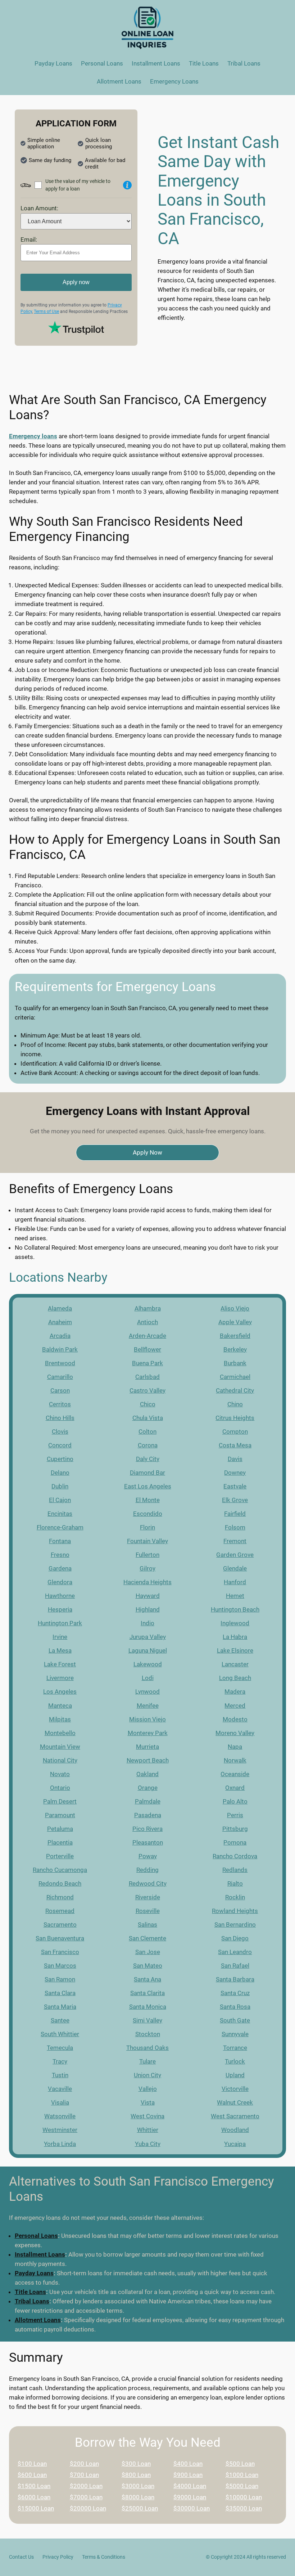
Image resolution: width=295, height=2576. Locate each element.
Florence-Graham (60, 1527)
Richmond (60, 1897)
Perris (235, 1815)
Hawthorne (60, 1596)
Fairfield (235, 1514)
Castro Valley (147, 1390)
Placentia (60, 1842)
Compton (235, 1432)
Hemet (235, 1596)
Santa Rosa (235, 2007)
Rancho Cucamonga (60, 1870)
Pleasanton (148, 1842)
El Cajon (60, 1500)
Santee (60, 2020)
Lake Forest (60, 1664)
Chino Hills (60, 1418)
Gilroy (147, 1568)
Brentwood (60, 1363)
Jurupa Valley (148, 1637)
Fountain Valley (147, 1541)
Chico (148, 1404)
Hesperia (60, 1609)
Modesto (235, 1719)
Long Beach (235, 1678)
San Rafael (235, 1966)
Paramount (60, 1815)
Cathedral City (235, 1390)
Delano (60, 1473)
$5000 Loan (242, 2486)
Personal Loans (36, 2236)
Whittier (148, 2130)
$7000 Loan (86, 2497)
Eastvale (235, 1486)
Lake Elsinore (235, 1650)
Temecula (60, 2048)
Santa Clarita (147, 1993)
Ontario (60, 1788)
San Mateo (148, 1966)
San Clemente (147, 1938)
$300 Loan (136, 2464)
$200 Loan (84, 2464)
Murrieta (147, 1747)
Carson (60, 1390)
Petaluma (60, 1829)
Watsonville (60, 2116)
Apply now (76, 282)
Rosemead (60, 1911)
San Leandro (235, 1952)
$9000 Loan (190, 2497)
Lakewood (148, 1664)
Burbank (235, 1363)
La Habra (235, 1637)
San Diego (235, 1938)
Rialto (235, 1883)
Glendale (235, 1568)
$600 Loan (32, 2475)
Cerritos (60, 1404)
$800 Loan (136, 2475)
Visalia (60, 2102)
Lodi (148, 1678)
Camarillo (60, 1377)
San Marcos (60, 1966)
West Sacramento (235, 2116)
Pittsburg (235, 1829)
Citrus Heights (235, 1418)
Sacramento (60, 1925)
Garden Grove (235, 1555)
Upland (235, 2075)
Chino (235, 1404)
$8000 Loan (138, 2497)
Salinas (147, 1925)
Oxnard (235, 1788)
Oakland (147, 1774)
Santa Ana (147, 1979)
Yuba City (148, 2144)
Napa (235, 1747)
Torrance (235, 2048)
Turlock (235, 2061)
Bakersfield (235, 1336)
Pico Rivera (147, 1829)
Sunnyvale (235, 2034)
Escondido (148, 1514)
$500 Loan (240, 2464)
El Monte (148, 1500)
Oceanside (235, 1774)
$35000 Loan (244, 2508)
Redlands (235, 1870)
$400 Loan (188, 2464)
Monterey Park (148, 1733)
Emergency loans (33, 436)
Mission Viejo (147, 1719)
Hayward (148, 1596)
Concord (60, 1445)
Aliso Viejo (235, 1308)
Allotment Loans (38, 2320)
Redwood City (148, 1883)
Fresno (60, 1555)
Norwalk (235, 1760)
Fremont (235, 1541)
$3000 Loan (138, 2486)
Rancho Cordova (235, 1856)
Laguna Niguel (148, 1650)
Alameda (60, 1308)
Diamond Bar (147, 1473)
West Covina (147, 2116)
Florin (147, 1527)
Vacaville (60, 2089)
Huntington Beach (235, 1609)
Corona (148, 1445)
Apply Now (147, 1152)
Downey (235, 1473)
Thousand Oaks (147, 2048)
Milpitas (60, 1719)
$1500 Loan (34, 2486)
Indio (147, 1623)
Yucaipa (235, 2144)
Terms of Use (46, 312)
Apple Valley (235, 1322)
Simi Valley (147, 2020)
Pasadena (148, 1815)
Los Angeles (60, 1692)
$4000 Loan (190, 2486)
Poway (148, 1856)
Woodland (235, 2130)
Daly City (148, 1459)
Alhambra (148, 1308)
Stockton (148, 2034)
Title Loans (30, 2292)
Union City (147, 2075)
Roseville (148, 1911)
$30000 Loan (192, 2508)
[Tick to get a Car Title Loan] (127, 185)
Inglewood (235, 1623)
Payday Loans (34, 2273)
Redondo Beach (60, 1883)
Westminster (60, 2130)
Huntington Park (60, 1623)
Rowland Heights (235, 1911)
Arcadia (60, 1336)
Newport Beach (148, 1760)
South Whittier (60, 2034)
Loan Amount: (39, 208)
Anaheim (60, 1322)
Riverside (148, 1897)
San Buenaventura (60, 1938)
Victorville (235, 2089)
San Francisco (60, 1952)
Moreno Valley (235, 1733)
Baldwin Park (60, 1349)
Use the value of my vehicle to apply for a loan (78, 185)
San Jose (148, 1952)
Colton (147, 1432)
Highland (148, 1609)
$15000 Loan (36, 2508)
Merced (235, 1706)
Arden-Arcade (147, 1336)
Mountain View (60, 1747)
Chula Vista (148, 1418)
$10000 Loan (244, 2497)
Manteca (60, 1706)
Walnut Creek (235, 2102)
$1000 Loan (242, 2475)
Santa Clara (60, 1993)
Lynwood (147, 1692)
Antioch (147, 1322)
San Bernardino (235, 1925)
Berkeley (235, 1349)
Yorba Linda (60, 2144)
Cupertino (60, 1459)
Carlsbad (147, 1377)
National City (60, 1760)
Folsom (235, 1527)
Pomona (235, 1842)
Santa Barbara (235, 1979)
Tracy (60, 2061)
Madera (235, 1692)
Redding (147, 1870)
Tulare (147, 2061)
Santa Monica (148, 2007)
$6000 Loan (34, 2497)
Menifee (148, 1706)
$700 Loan (84, 2475)
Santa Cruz (235, 1993)
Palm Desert (60, 1801)
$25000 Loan (140, 2508)
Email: (29, 239)
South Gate (235, 2020)
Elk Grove (235, 1500)
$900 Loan (188, 2475)
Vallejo (148, 2089)
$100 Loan (32, 2464)
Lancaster (235, 1664)
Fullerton (147, 1555)
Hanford (235, 1582)
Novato (60, 1774)
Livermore (60, 1678)
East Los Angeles (148, 1486)
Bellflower (147, 1349)
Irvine (60, 1637)
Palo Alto (235, 1801)
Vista (148, 2102)
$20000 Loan (88, 2508)
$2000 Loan (86, 2486)
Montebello (60, 1733)
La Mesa (60, 1650)
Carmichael (235, 1377)
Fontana (60, 1541)
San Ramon (60, 1979)
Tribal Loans (32, 2301)
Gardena (60, 1568)
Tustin (60, 2075)
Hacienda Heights (147, 1582)
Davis (235, 1459)
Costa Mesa (235, 1445)
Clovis (60, 1432)
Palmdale (148, 1801)
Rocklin (235, 1897)
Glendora (60, 1582)
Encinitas (60, 1514)
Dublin (60, 1486)
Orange (148, 1788)
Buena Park (147, 1363)
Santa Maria (60, 2007)
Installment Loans (40, 2254)
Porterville (60, 1856)
